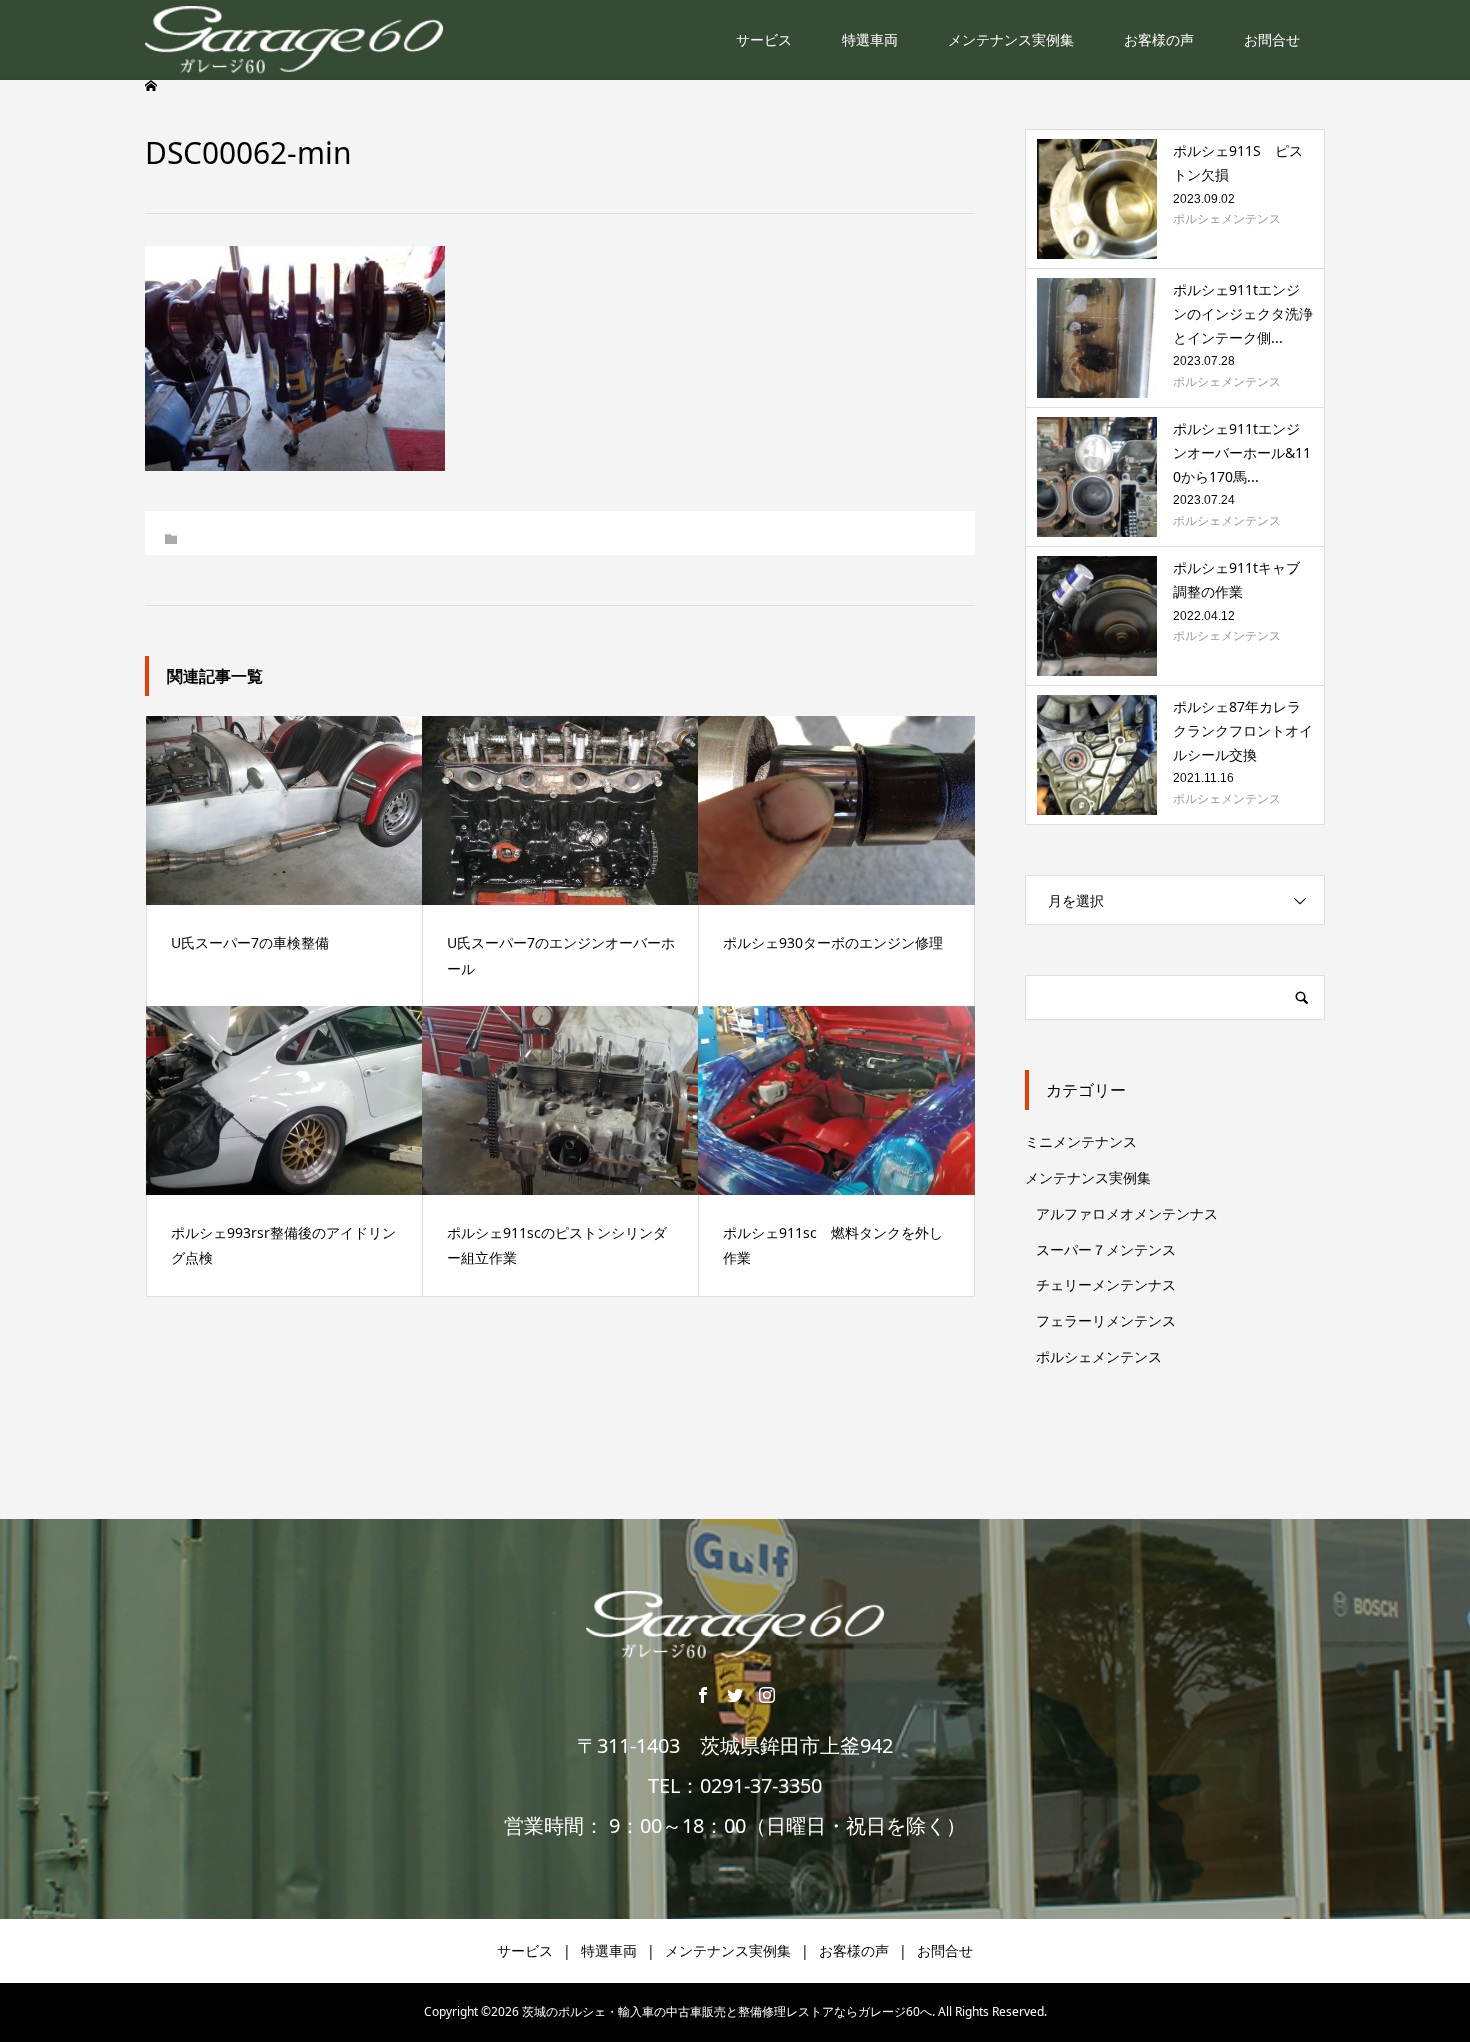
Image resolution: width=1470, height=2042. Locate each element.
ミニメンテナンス (1081, 1141)
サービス (764, 39)
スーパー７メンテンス (1106, 1249)
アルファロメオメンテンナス (1127, 1213)
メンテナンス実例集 (1011, 39)
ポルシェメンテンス (1099, 1356)
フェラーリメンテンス (1106, 1320)
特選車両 (870, 39)
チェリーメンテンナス (1106, 1284)
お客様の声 (1159, 39)
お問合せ (1272, 39)
